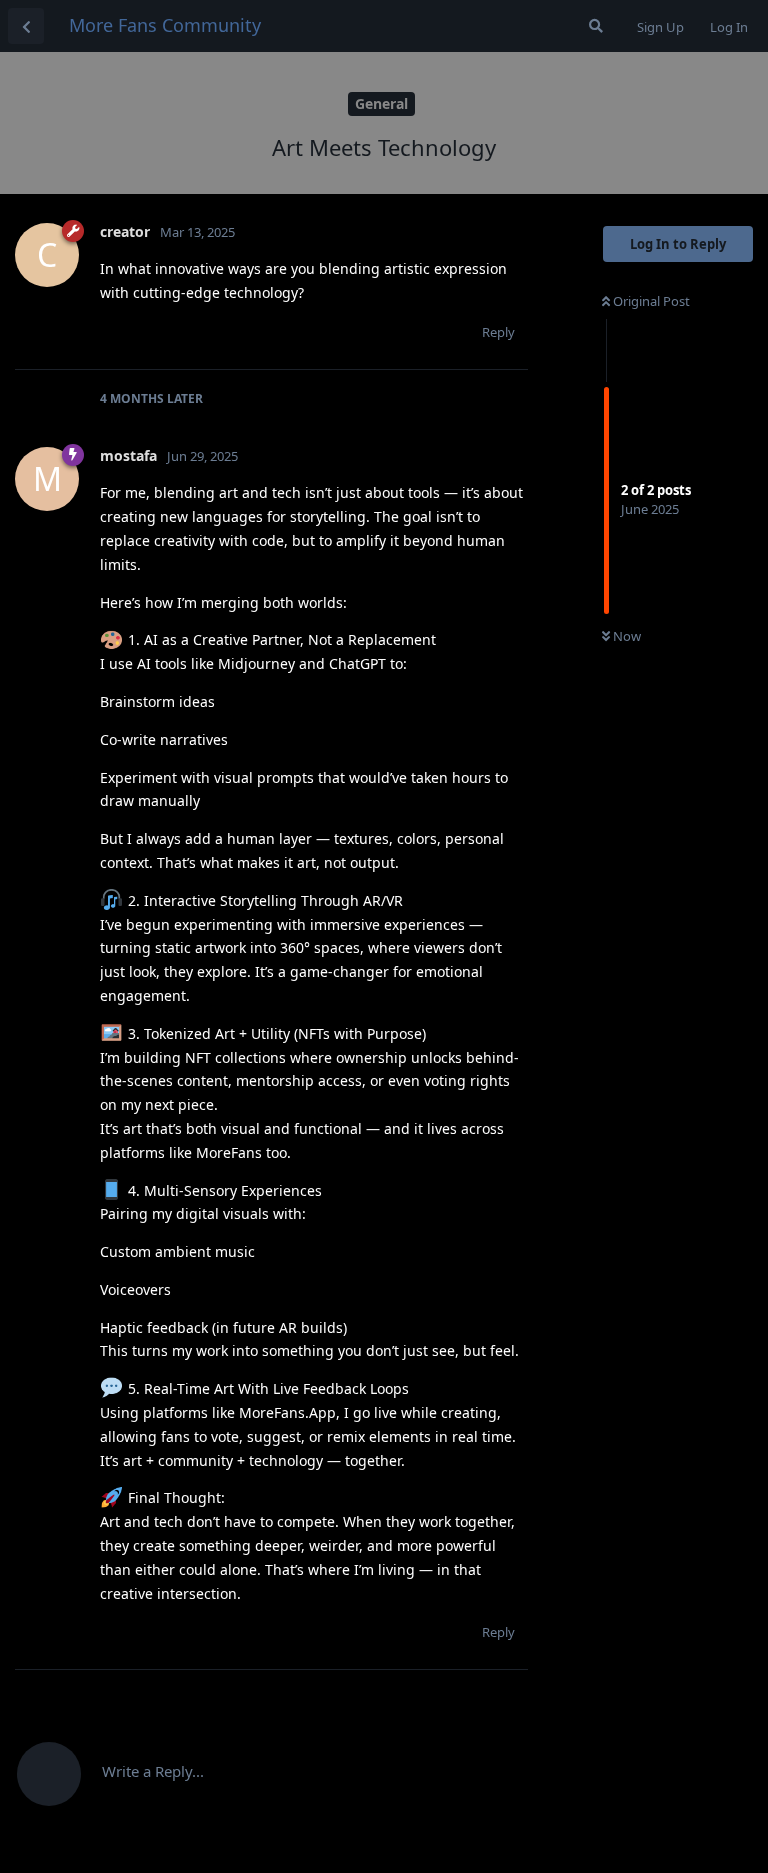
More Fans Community (165, 25)
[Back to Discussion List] (26, 26)
